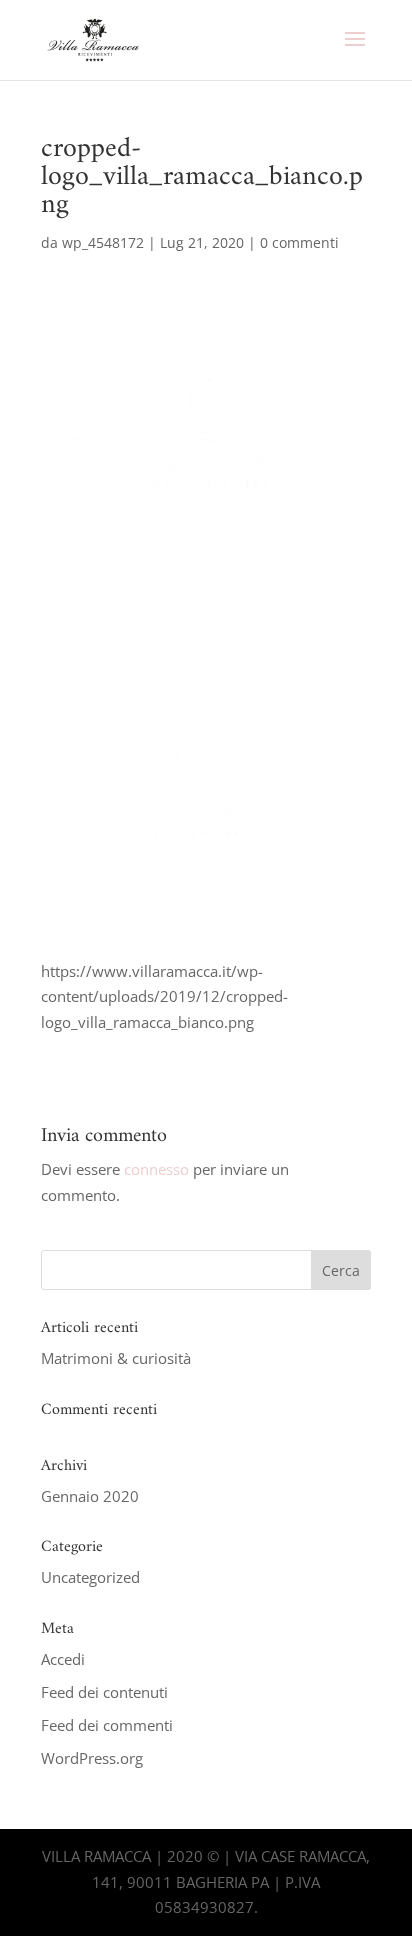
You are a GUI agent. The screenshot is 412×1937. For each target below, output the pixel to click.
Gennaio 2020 (90, 1496)
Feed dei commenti (107, 1725)
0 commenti (299, 242)
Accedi (63, 1659)
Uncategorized (90, 1577)
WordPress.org (92, 1758)
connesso (156, 1169)
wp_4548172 (103, 242)
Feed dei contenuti (104, 1692)
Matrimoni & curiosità (116, 1358)
